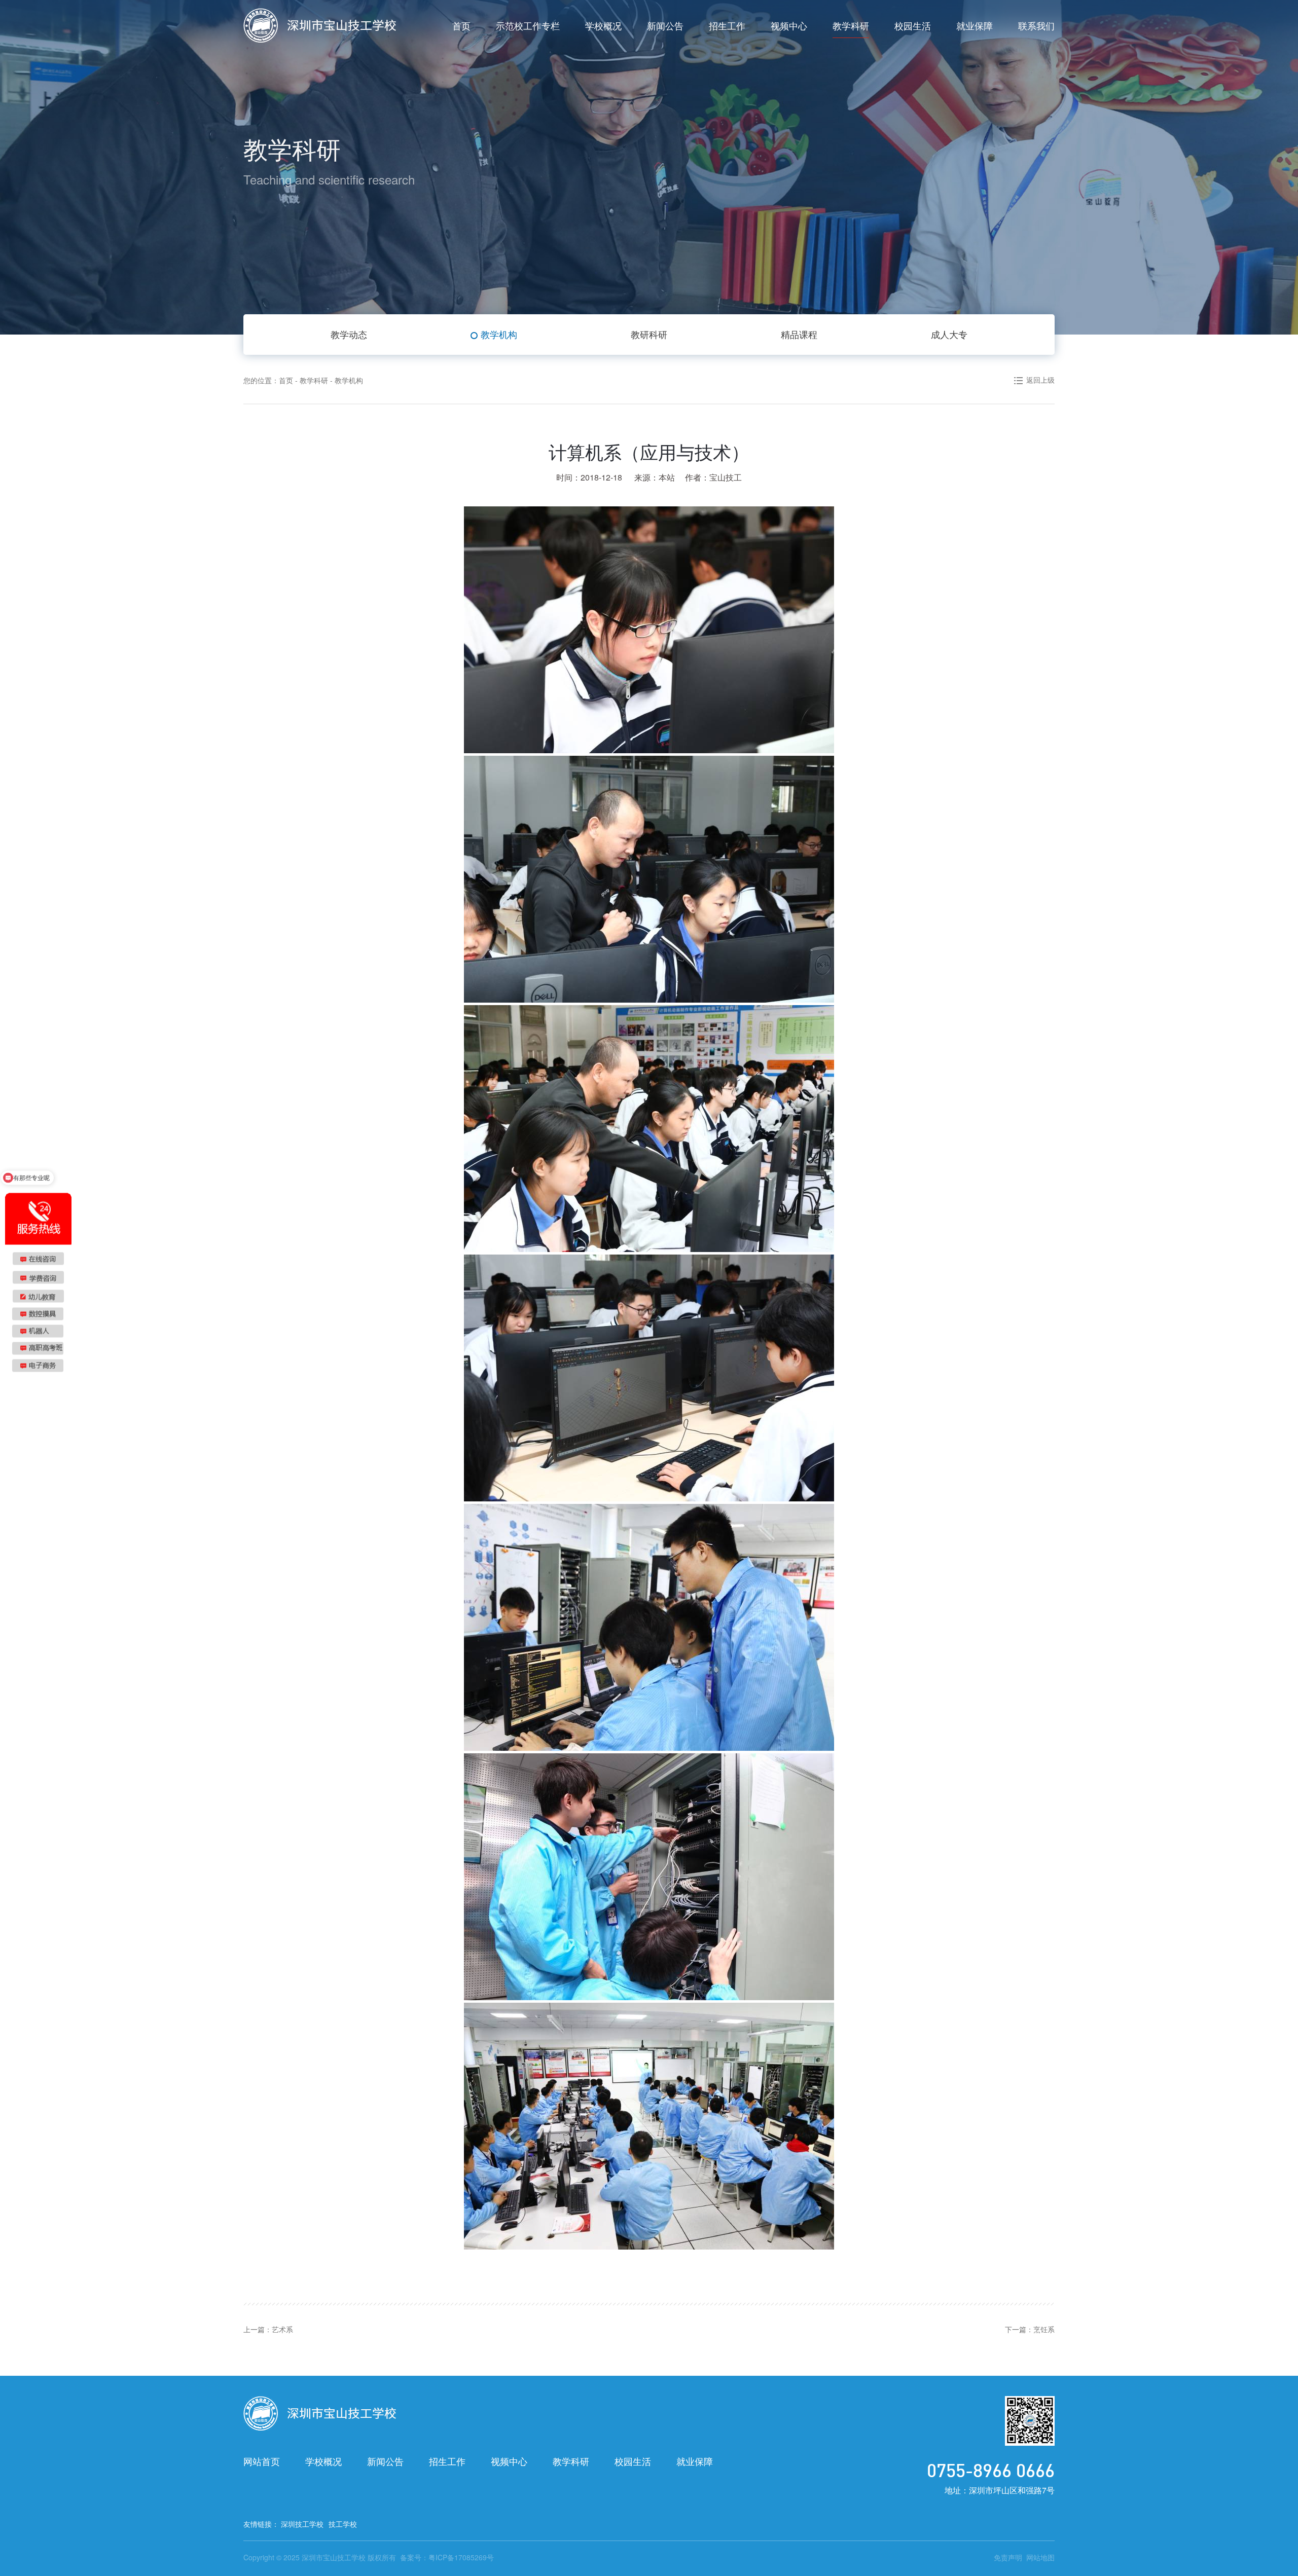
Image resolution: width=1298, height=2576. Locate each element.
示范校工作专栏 (528, 25)
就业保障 (975, 25)
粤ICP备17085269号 (461, 2557)
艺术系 (282, 2329)
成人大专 (949, 334)
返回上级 (1040, 380)
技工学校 (343, 2524)
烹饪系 (1044, 2329)
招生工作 (727, 25)
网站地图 (1040, 2557)
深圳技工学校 (302, 2524)
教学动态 (349, 334)
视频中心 (789, 25)
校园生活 (913, 25)
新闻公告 (665, 25)
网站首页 (262, 2461)
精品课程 (799, 334)
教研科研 (649, 334)
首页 (461, 25)
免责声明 (1008, 2557)
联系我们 (1036, 25)
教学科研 (851, 25)
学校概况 (603, 25)
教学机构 (499, 334)
